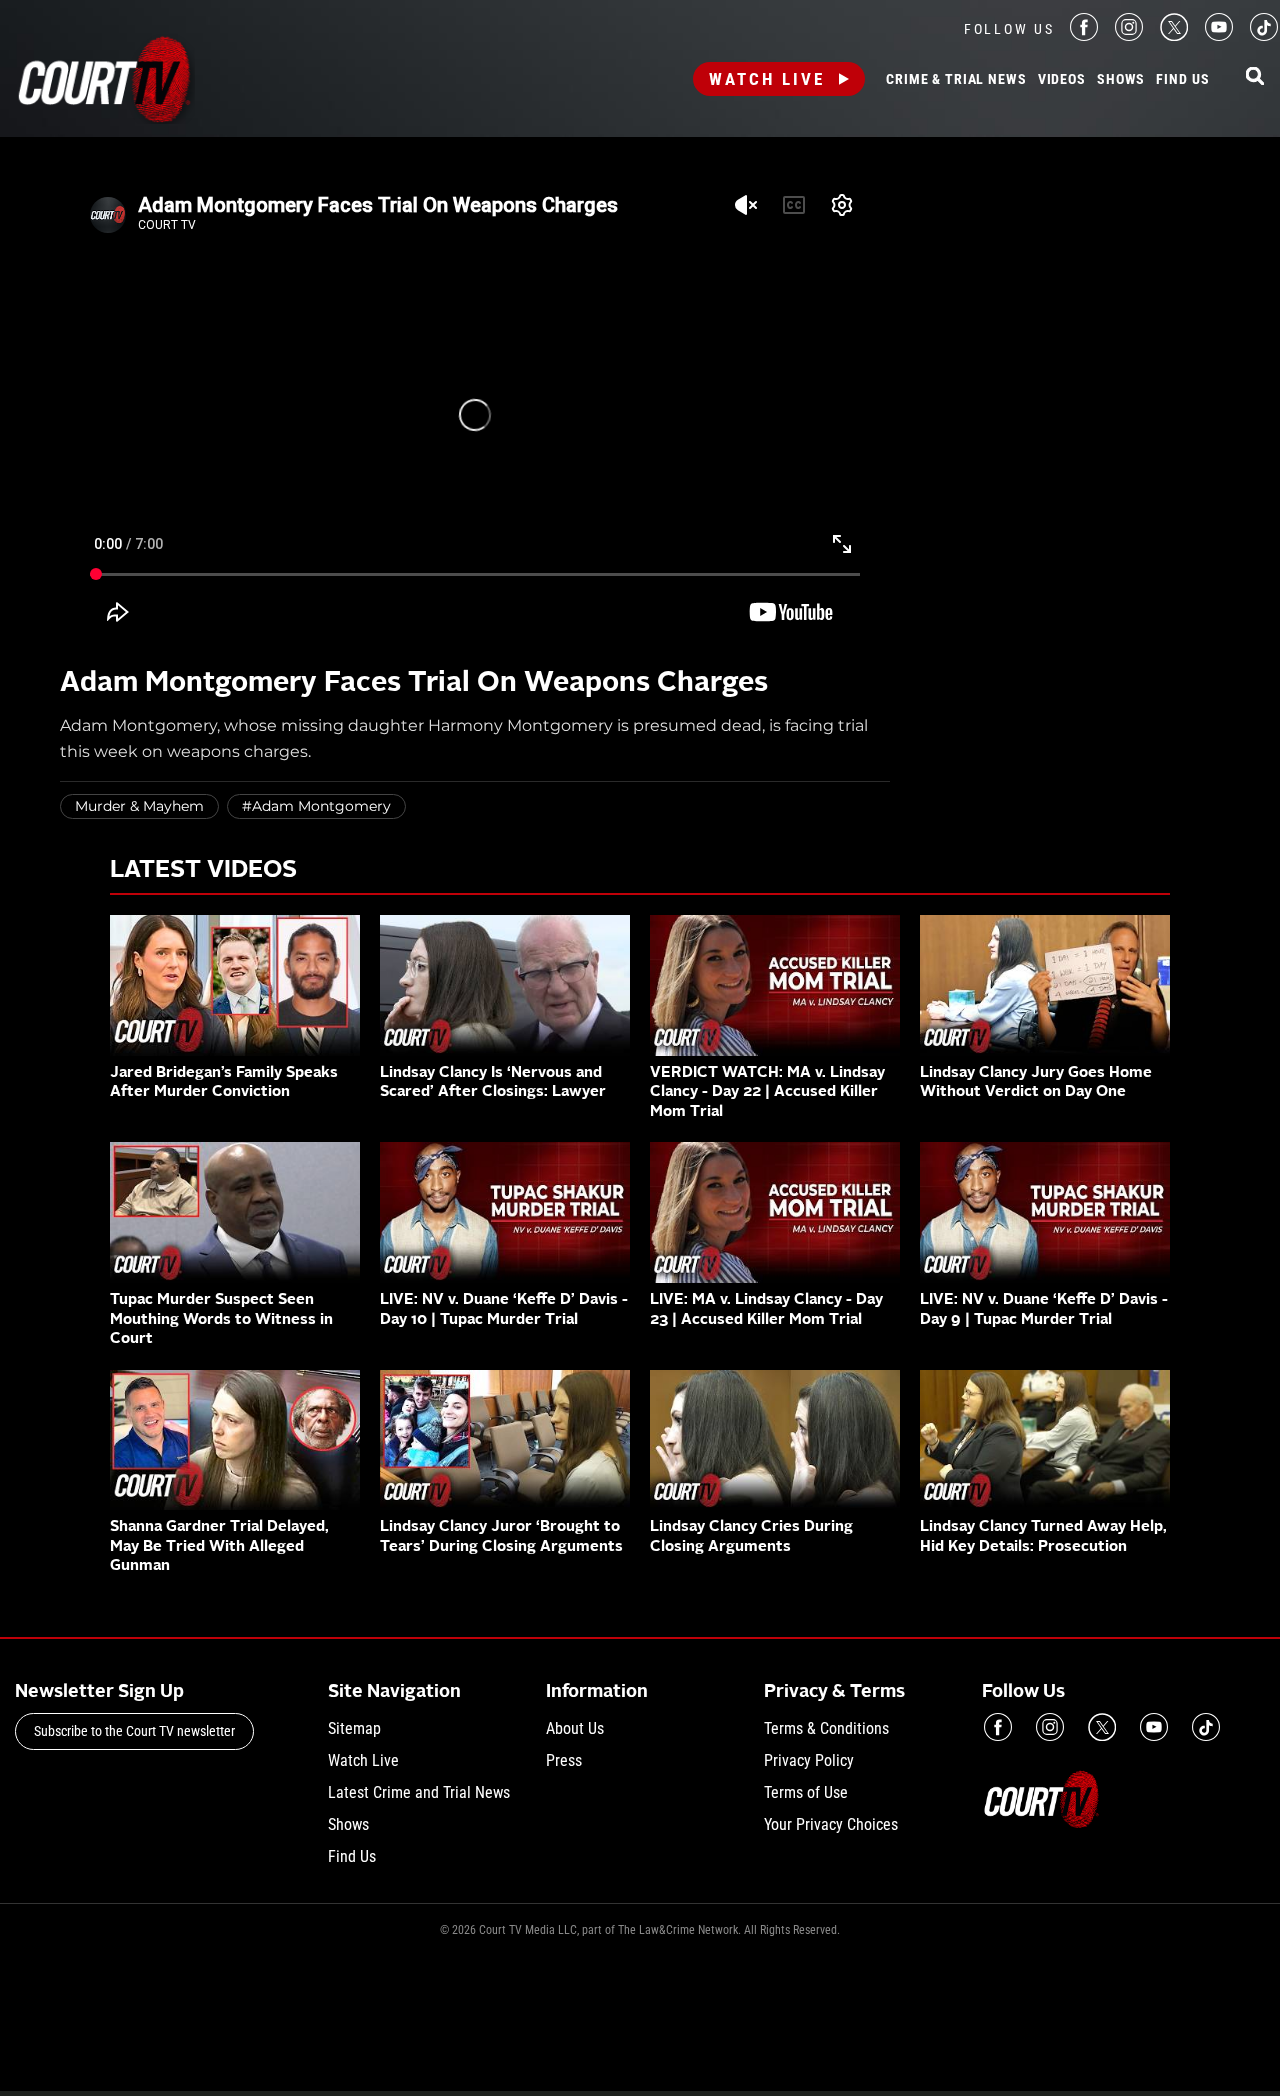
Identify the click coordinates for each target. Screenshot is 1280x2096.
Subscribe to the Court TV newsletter (134, 1731)
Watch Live (767, 79)
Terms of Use (806, 1792)
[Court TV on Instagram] (1129, 35)
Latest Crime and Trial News (419, 1792)
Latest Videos (203, 871)
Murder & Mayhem (139, 806)
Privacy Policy (809, 1760)
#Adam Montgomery (316, 806)
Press (564, 1760)
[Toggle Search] (1255, 77)
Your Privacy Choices (831, 1824)
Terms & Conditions (826, 1728)
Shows (1121, 80)
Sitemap (354, 1728)
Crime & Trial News (956, 80)
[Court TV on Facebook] (1084, 35)
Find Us (1182, 80)
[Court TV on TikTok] (1264, 35)
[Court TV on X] (1174, 35)
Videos (1062, 80)
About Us (575, 1728)
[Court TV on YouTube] (1219, 35)
